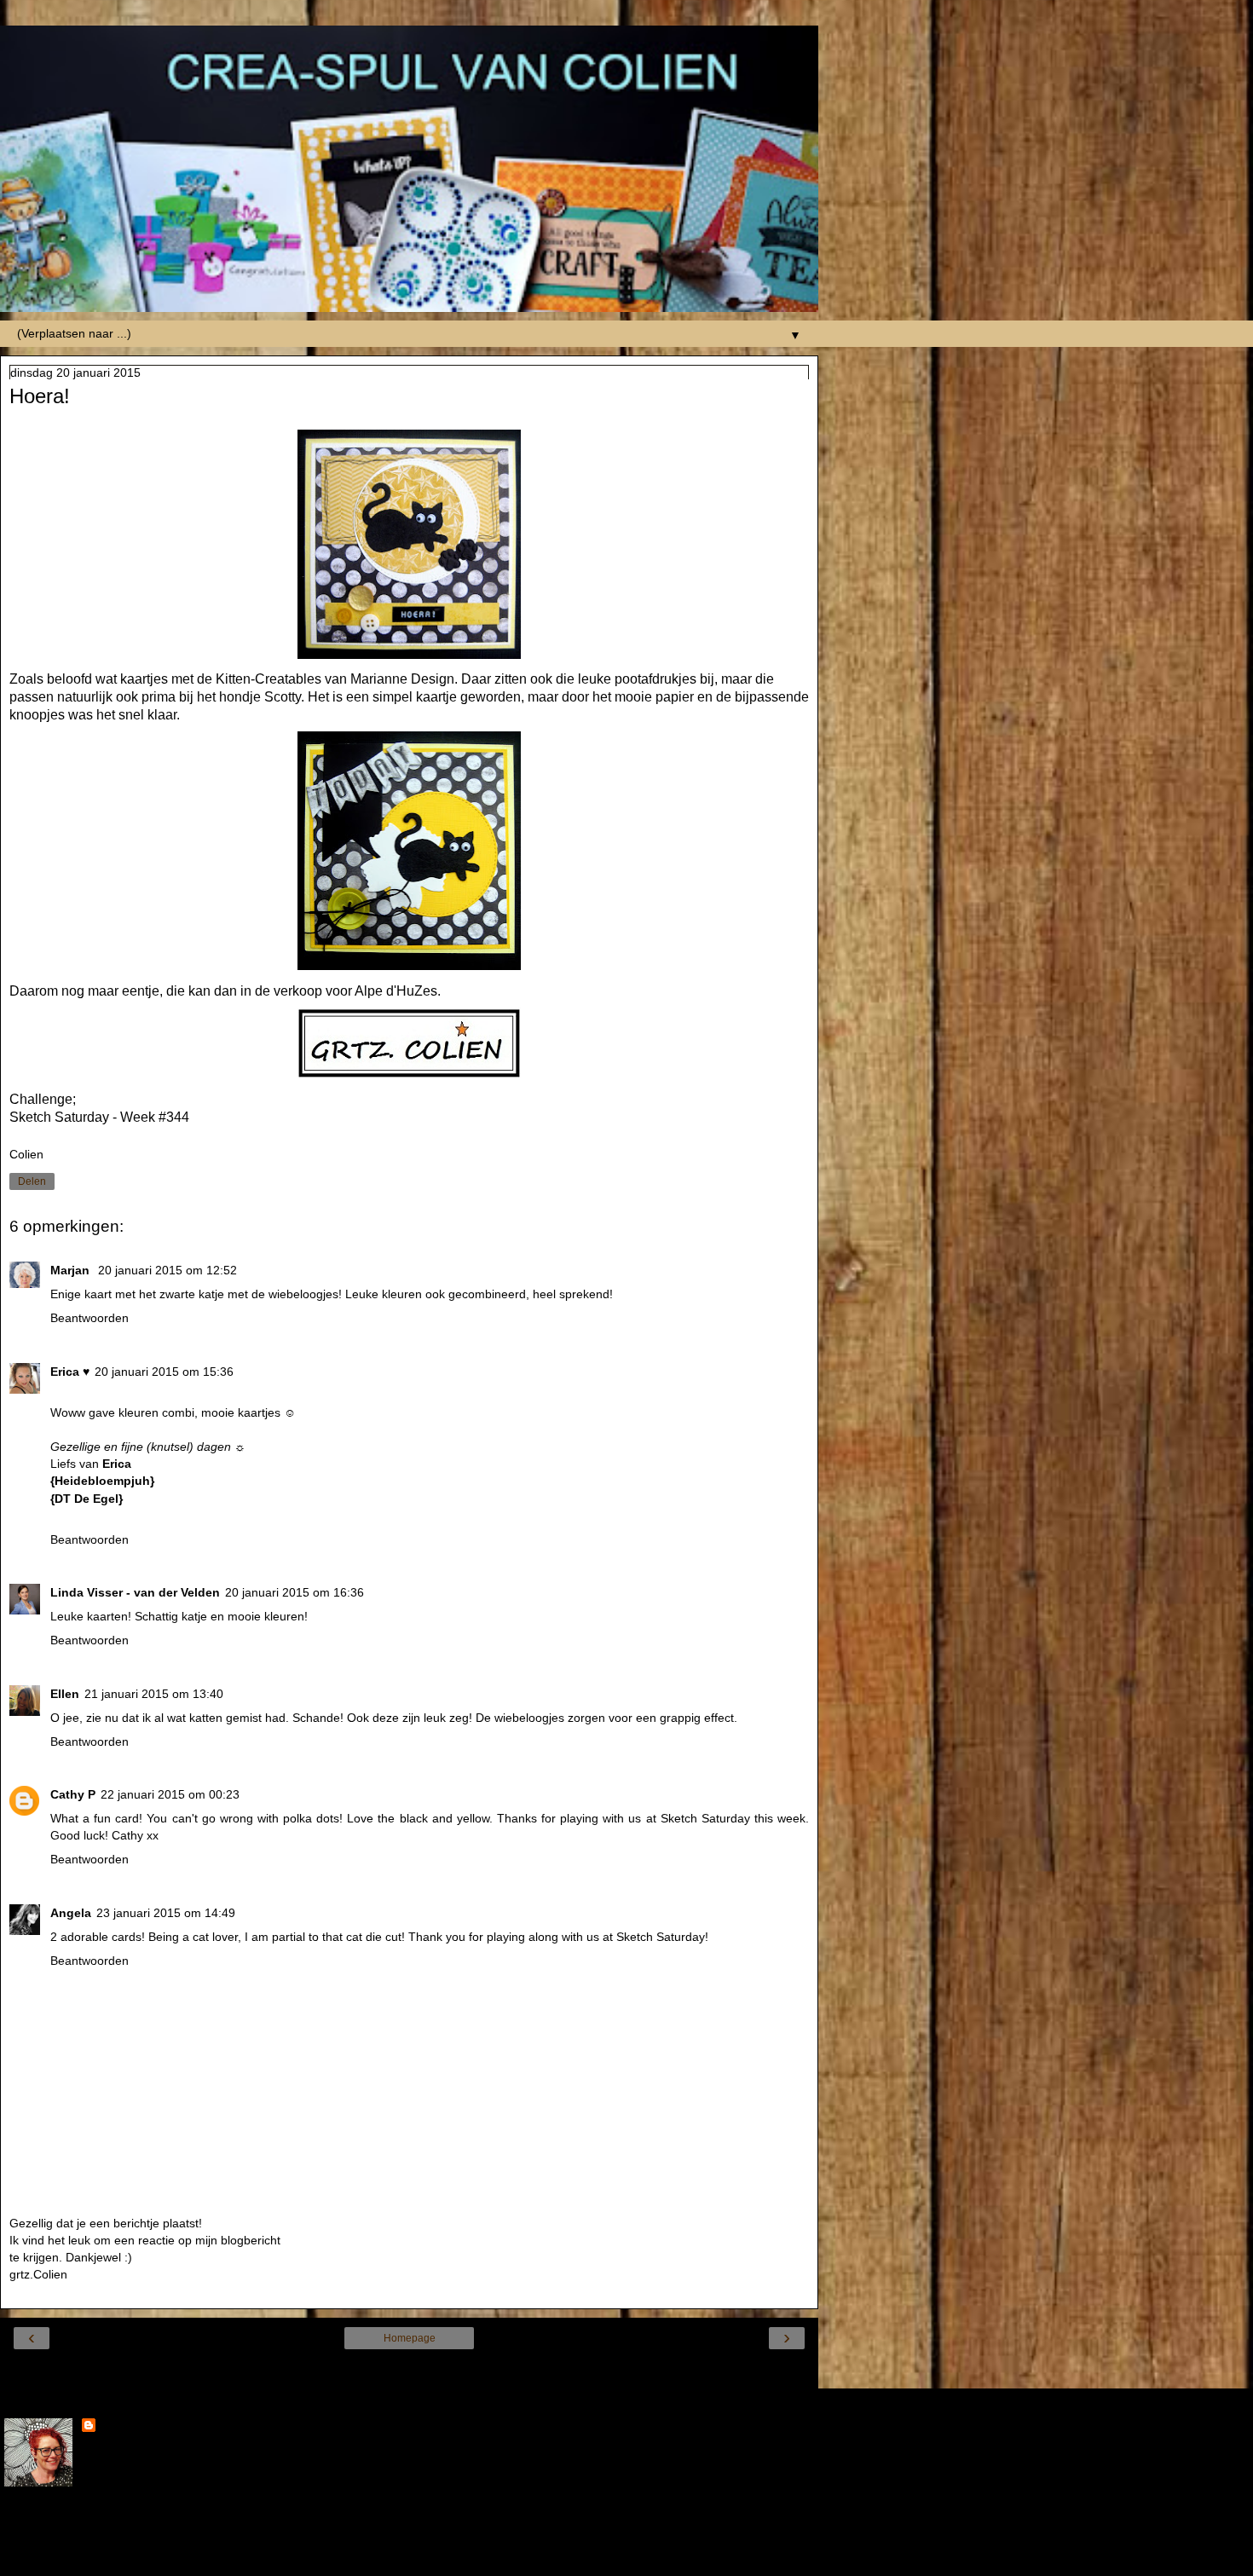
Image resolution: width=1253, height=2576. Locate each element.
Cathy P (73, 1794)
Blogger (471, 2559)
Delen (32, 1181)
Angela (71, 1913)
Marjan (72, 1270)
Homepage (410, 2338)
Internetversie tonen (410, 2371)
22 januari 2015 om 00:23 (170, 1794)
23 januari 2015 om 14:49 (166, 1913)
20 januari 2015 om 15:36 (164, 1372)
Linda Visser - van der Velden (135, 1592)
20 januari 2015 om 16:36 (294, 1592)
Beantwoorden (89, 1318)
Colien (118, 2427)
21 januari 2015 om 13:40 (154, 1694)
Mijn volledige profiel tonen (76, 2525)
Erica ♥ (70, 1372)
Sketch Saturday (59, 1117)
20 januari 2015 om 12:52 (167, 1270)
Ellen (65, 1694)
